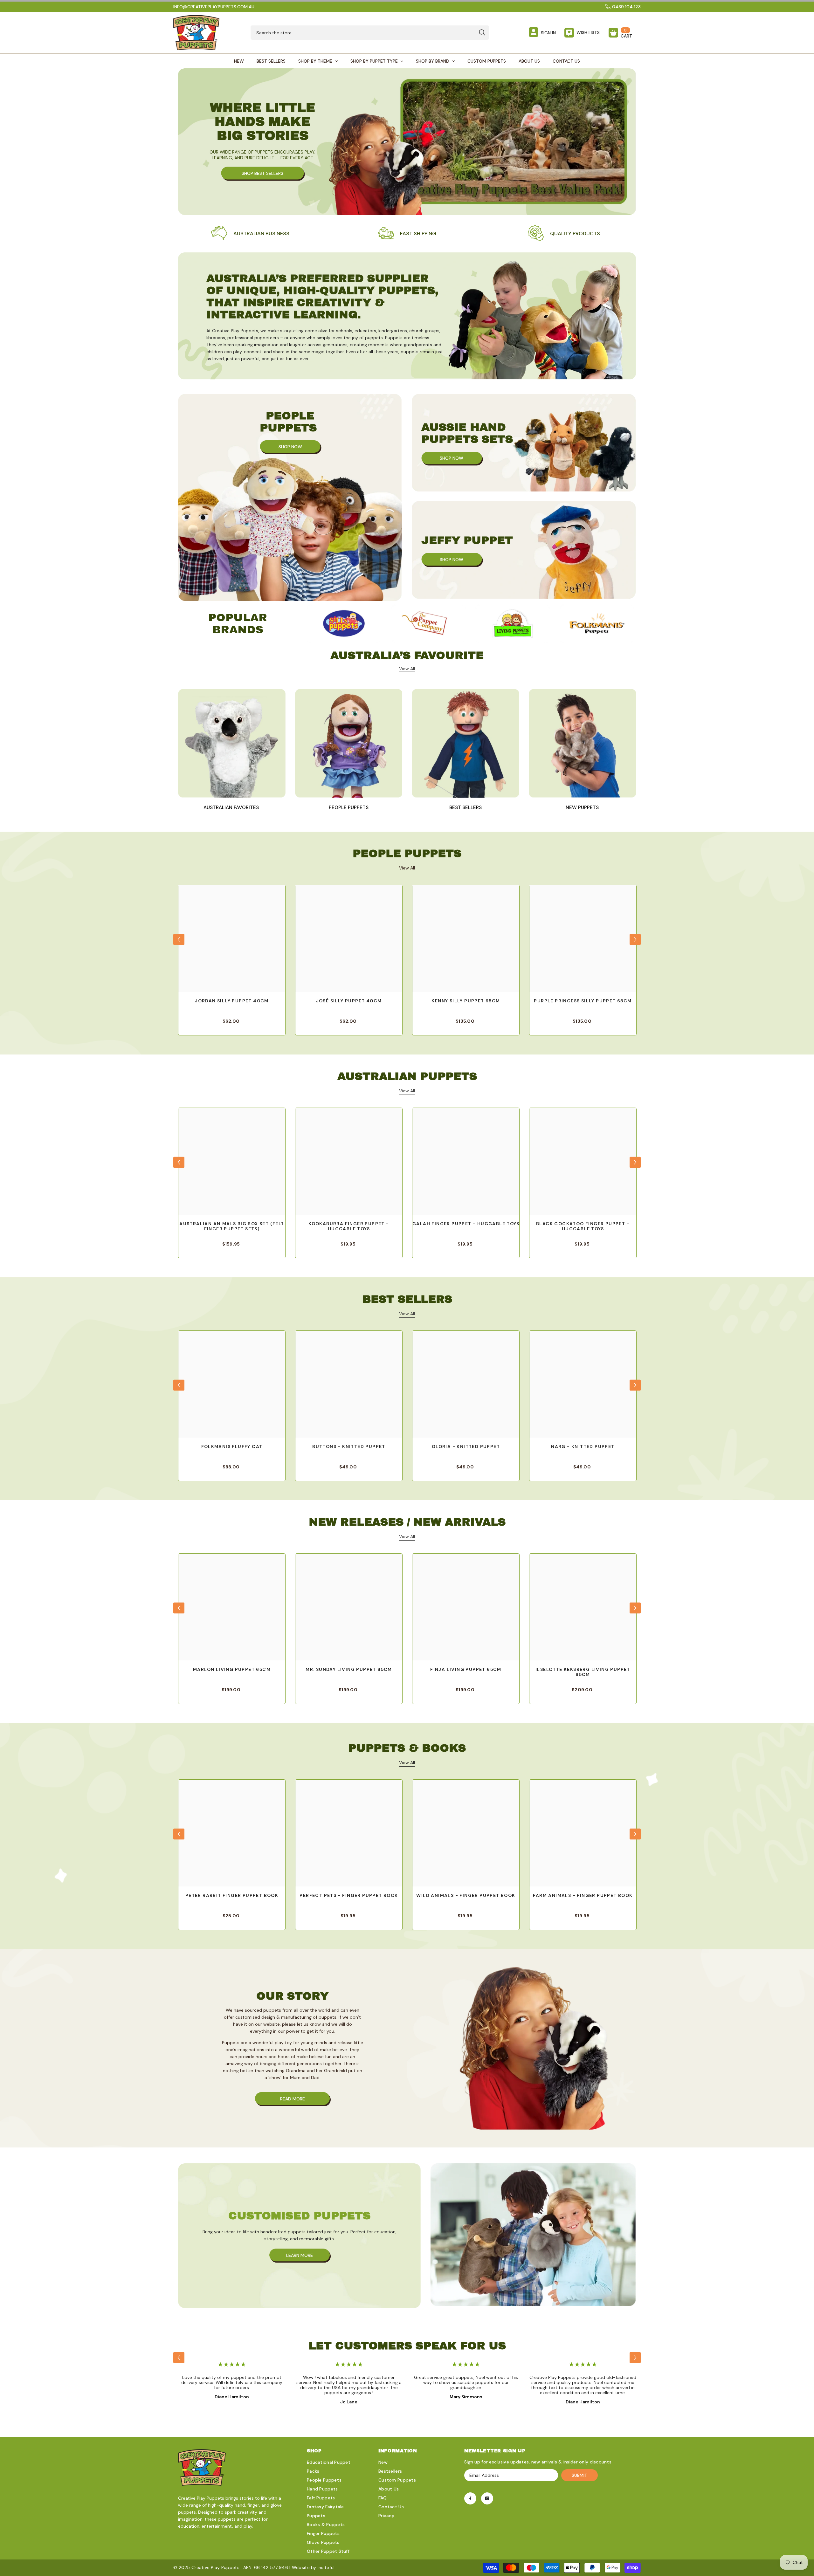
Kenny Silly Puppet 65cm (466, 1001)
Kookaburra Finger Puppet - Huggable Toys (349, 1226)
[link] (250, 234)
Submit (579, 2475)
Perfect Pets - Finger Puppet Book (349, 1896)
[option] (344, 624)
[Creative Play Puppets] (344, 624)
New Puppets (582, 807)
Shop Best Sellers (262, 173)
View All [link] (407, 669)
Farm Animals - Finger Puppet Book (583, 1896)
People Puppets (349, 807)
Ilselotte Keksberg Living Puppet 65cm (583, 1672)
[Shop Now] (290, 498)
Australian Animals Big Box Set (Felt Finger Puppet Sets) (232, 1226)
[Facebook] (470, 2498)
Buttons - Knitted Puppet (349, 1447)
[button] (179, 939)
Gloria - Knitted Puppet (466, 1447)
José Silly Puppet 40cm (349, 1001)
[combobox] (363, 33)
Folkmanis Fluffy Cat (232, 1447)
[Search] (370, 33)
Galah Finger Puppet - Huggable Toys (466, 1224)
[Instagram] (487, 2498)
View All (407, 868)
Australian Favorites (232, 807)
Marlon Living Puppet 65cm (232, 1669)
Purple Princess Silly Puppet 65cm (583, 1001)
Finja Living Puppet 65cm (466, 1669)
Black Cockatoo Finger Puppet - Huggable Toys (583, 1226)
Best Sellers (466, 807)
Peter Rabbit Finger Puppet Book (232, 1896)
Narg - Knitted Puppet (583, 1447)
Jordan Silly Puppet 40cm (232, 1001)
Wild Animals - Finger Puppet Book (466, 1896)
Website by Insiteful (313, 2567)
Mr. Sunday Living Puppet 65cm (349, 1669)
